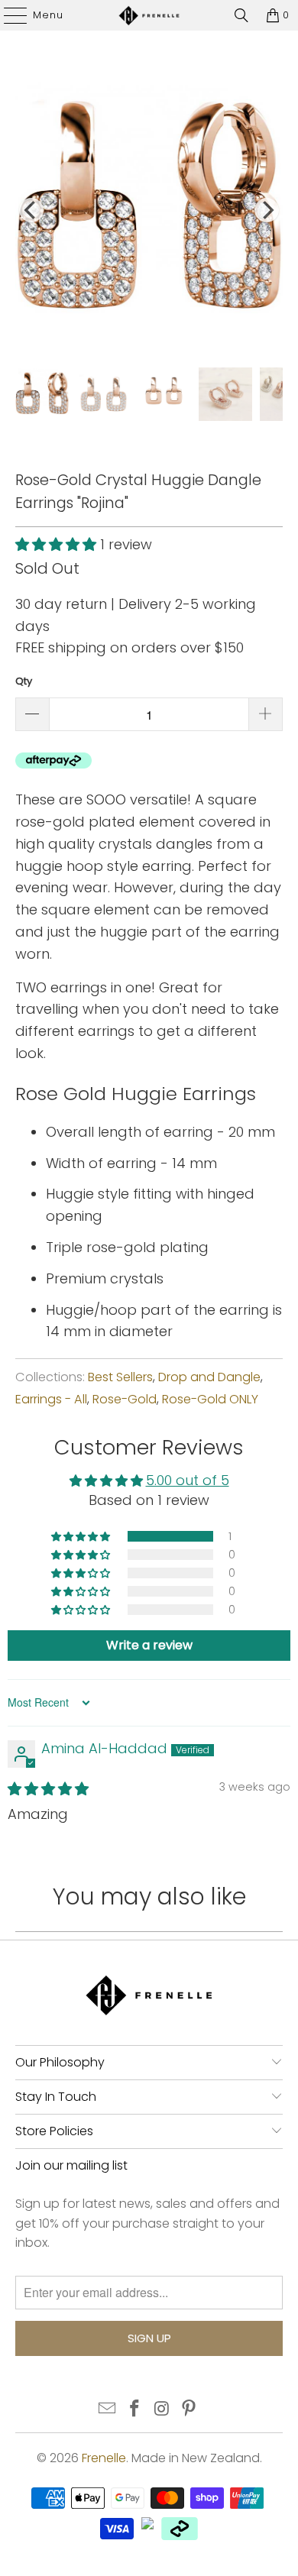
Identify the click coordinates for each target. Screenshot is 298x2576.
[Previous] (31, 210)
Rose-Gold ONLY (210, 1399)
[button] (56, 544)
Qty (24, 681)
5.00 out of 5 (188, 1480)
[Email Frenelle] (108, 2410)
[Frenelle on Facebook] (134, 2410)
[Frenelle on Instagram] (162, 2410)
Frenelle (104, 2458)
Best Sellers (120, 1377)
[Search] (241, 15)
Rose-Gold (125, 1399)
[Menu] (8, 15)
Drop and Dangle (209, 1377)
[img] (48, 1789)
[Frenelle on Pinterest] (189, 2410)
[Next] (267, 210)
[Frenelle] (149, 15)
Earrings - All (51, 1399)
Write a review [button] (149, 1645)
